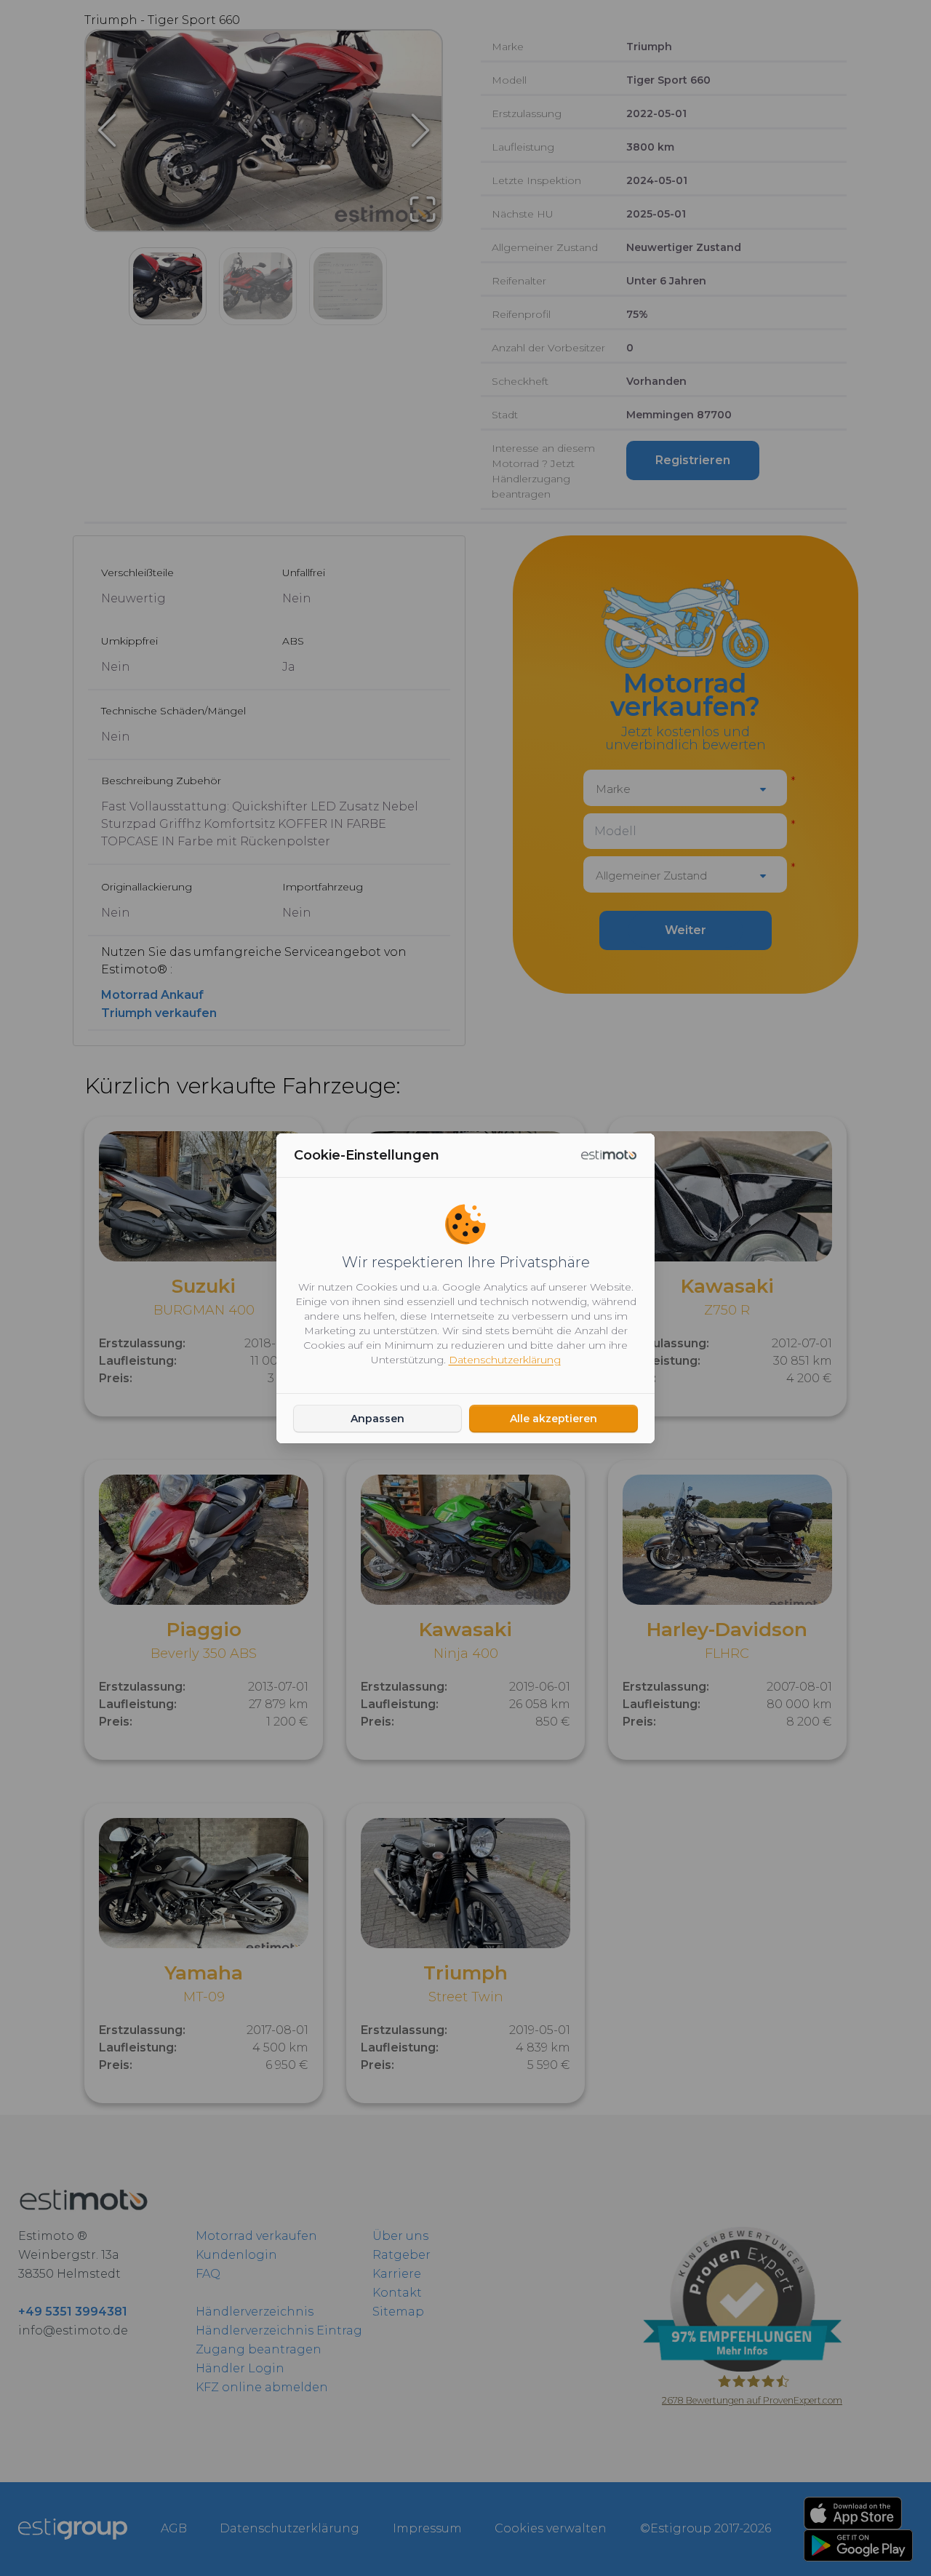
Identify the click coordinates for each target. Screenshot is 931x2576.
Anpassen (377, 1419)
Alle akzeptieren (554, 1419)
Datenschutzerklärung (505, 1360)
